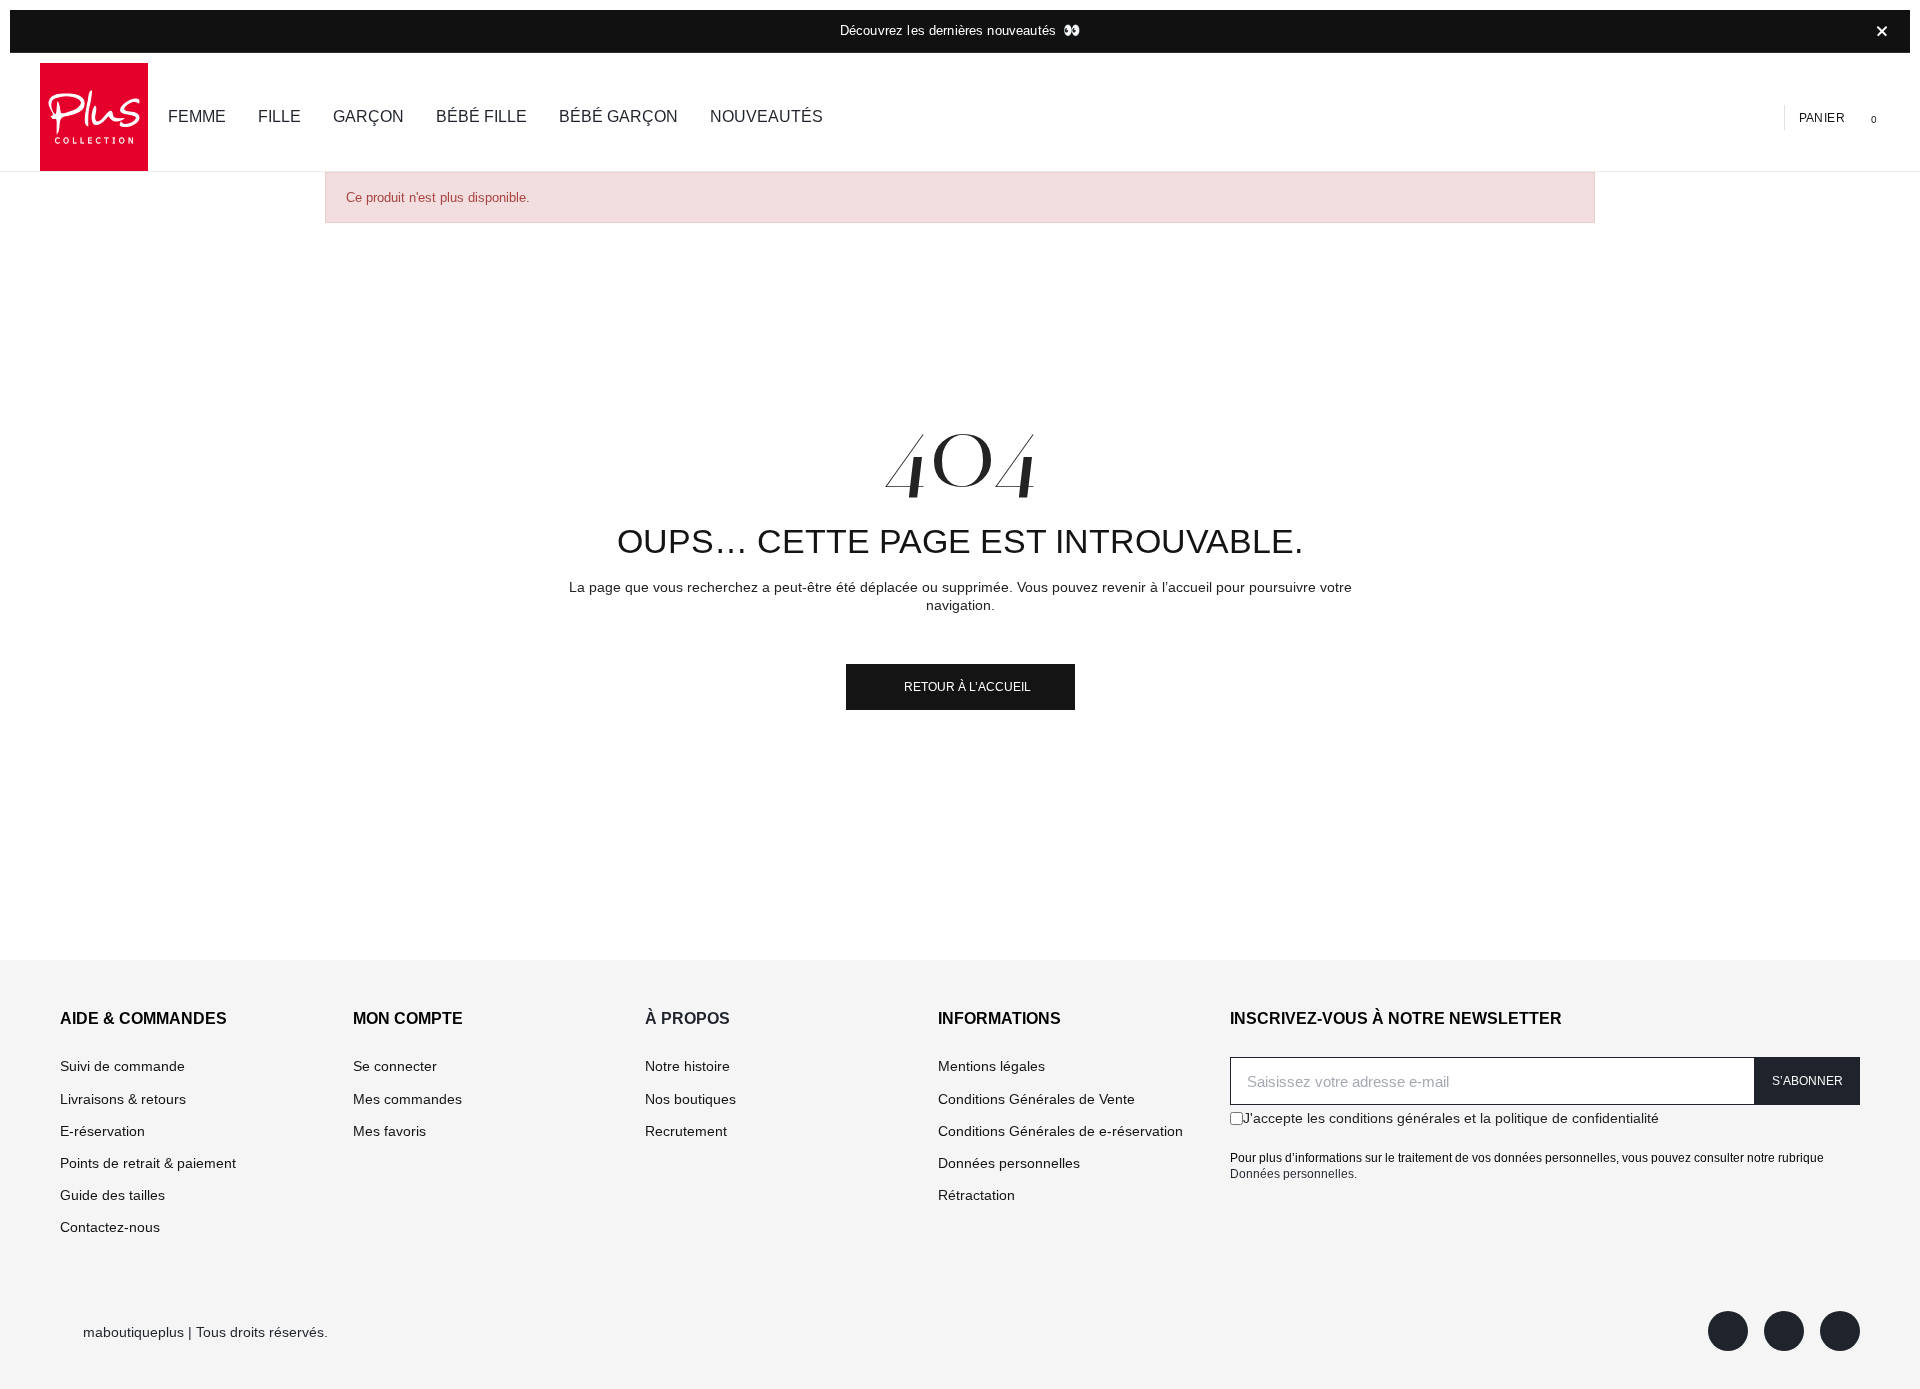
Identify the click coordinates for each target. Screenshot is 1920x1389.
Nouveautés (766, 116)
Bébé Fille (481, 116)
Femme (197, 116)
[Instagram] (1784, 1331)
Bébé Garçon (618, 116)
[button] (1699, 117)
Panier (1822, 118)
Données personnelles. (1293, 1174)
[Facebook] (1728, 1331)
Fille (279, 116)
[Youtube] (1840, 1331)
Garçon (368, 116)
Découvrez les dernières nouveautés (960, 30)
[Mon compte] (1761, 116)
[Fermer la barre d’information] (1882, 31)
